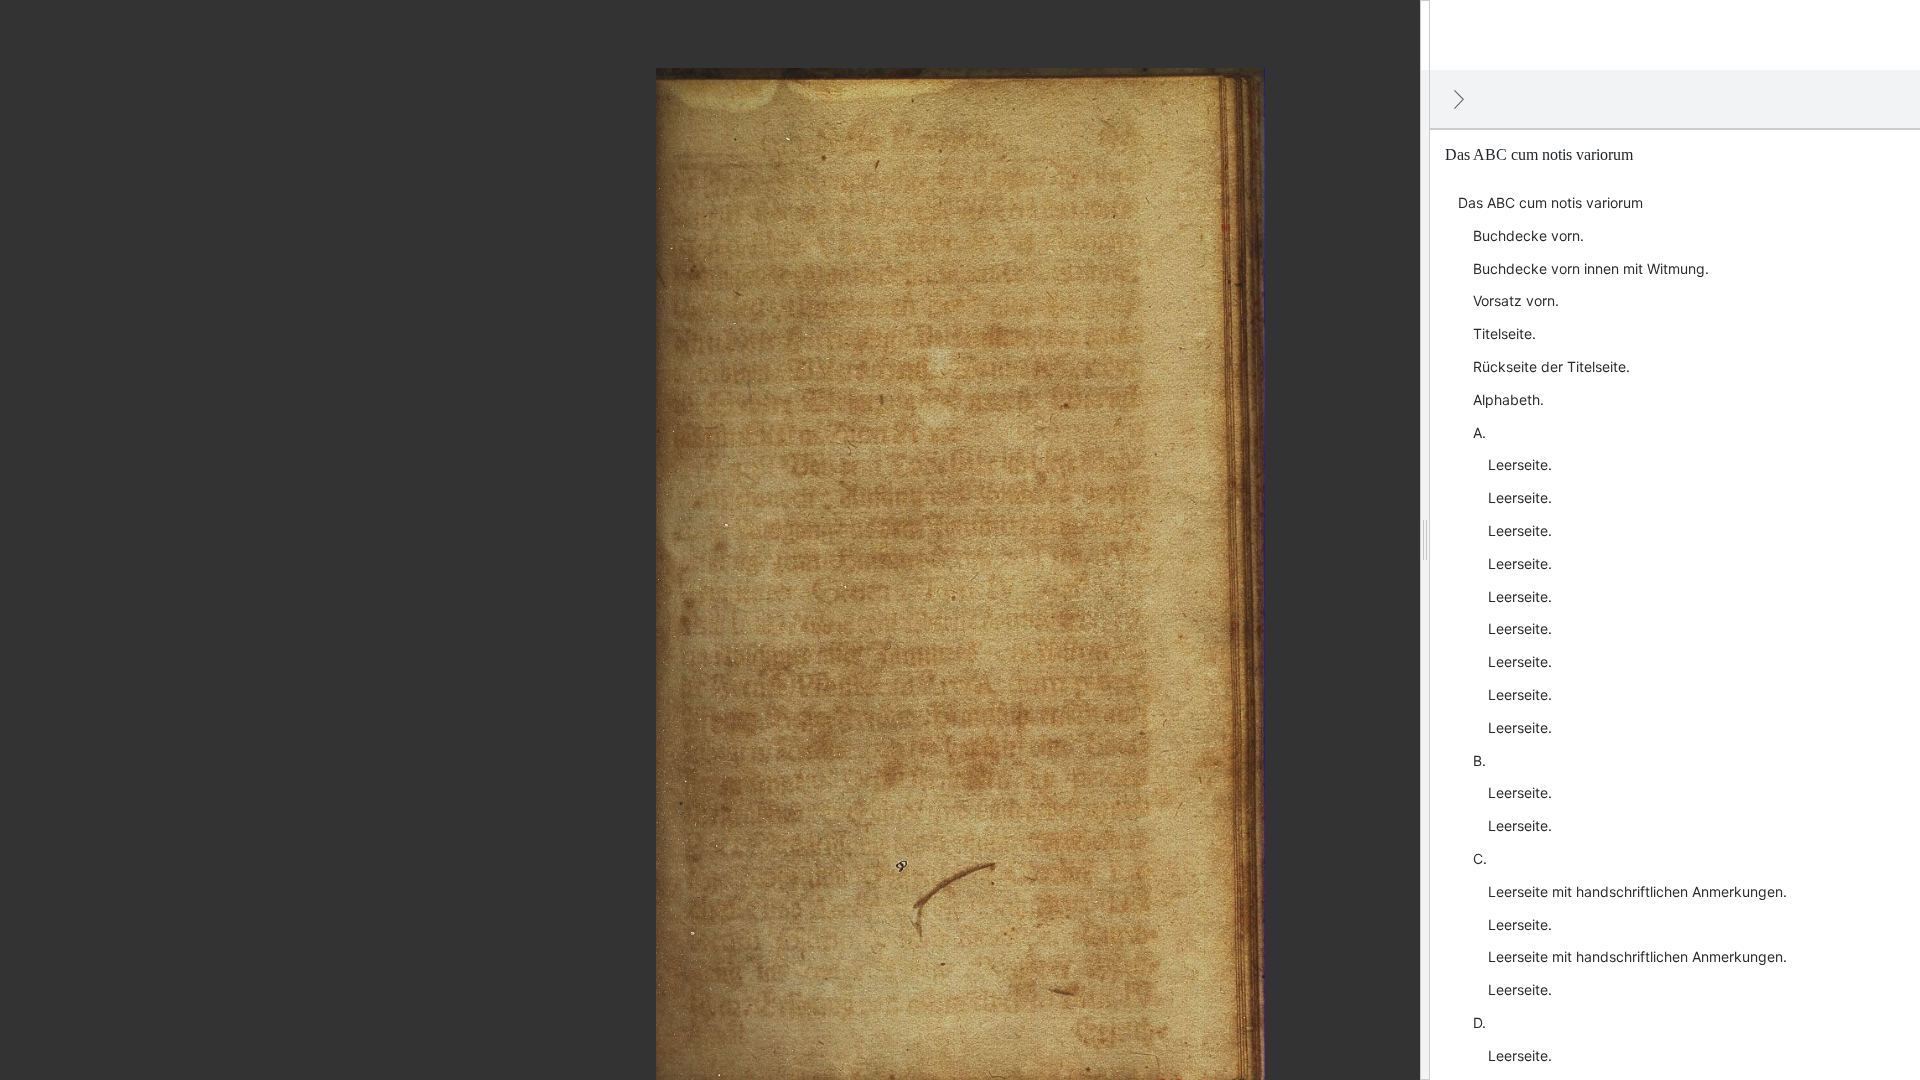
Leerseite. (1520, 464)
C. (1480, 858)
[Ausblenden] (1459, 99)
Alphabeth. (1508, 399)
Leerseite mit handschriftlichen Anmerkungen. (1637, 891)
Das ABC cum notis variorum (1550, 202)
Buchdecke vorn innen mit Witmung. (1591, 268)
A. (1479, 432)
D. (1479, 1022)
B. (1479, 760)
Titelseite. (1504, 333)
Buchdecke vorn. (1528, 235)
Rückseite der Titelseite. (1551, 366)
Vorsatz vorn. (1516, 300)
